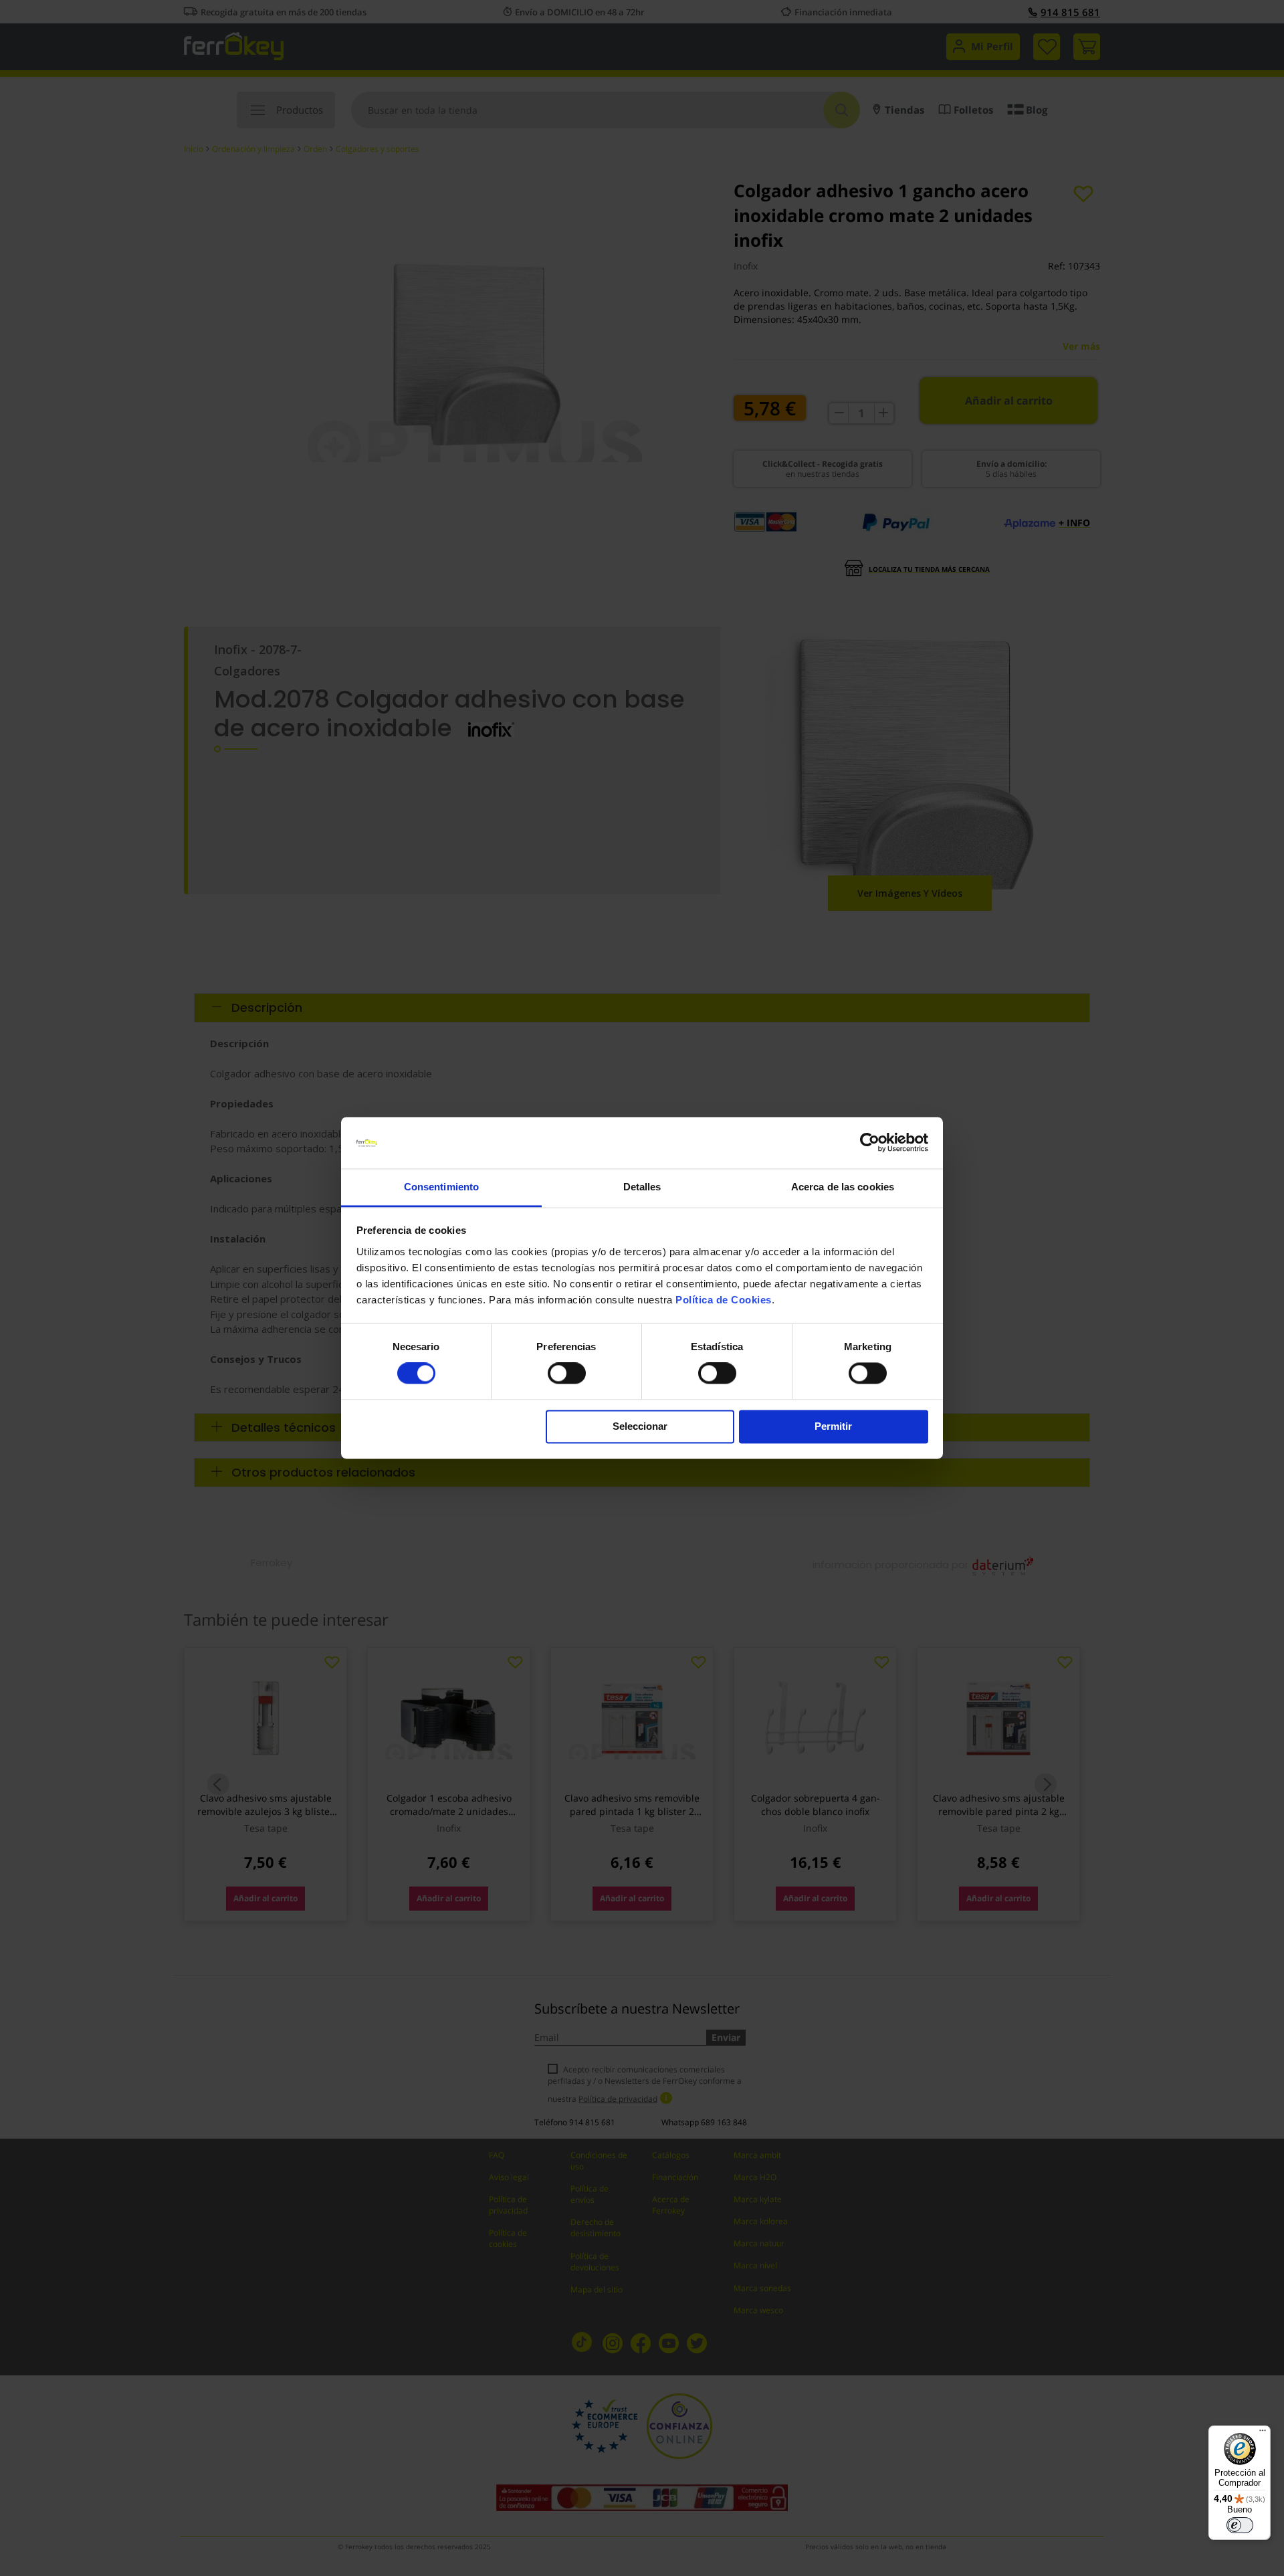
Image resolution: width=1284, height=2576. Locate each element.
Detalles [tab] (642, 1187)
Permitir (833, 1426)
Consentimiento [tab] (441, 1187)
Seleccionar (640, 1426)
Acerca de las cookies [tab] (843, 1187)
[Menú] (1263, 2434)
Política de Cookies (724, 1300)
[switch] (567, 1375)
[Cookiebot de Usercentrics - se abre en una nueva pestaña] (870, 1143)
